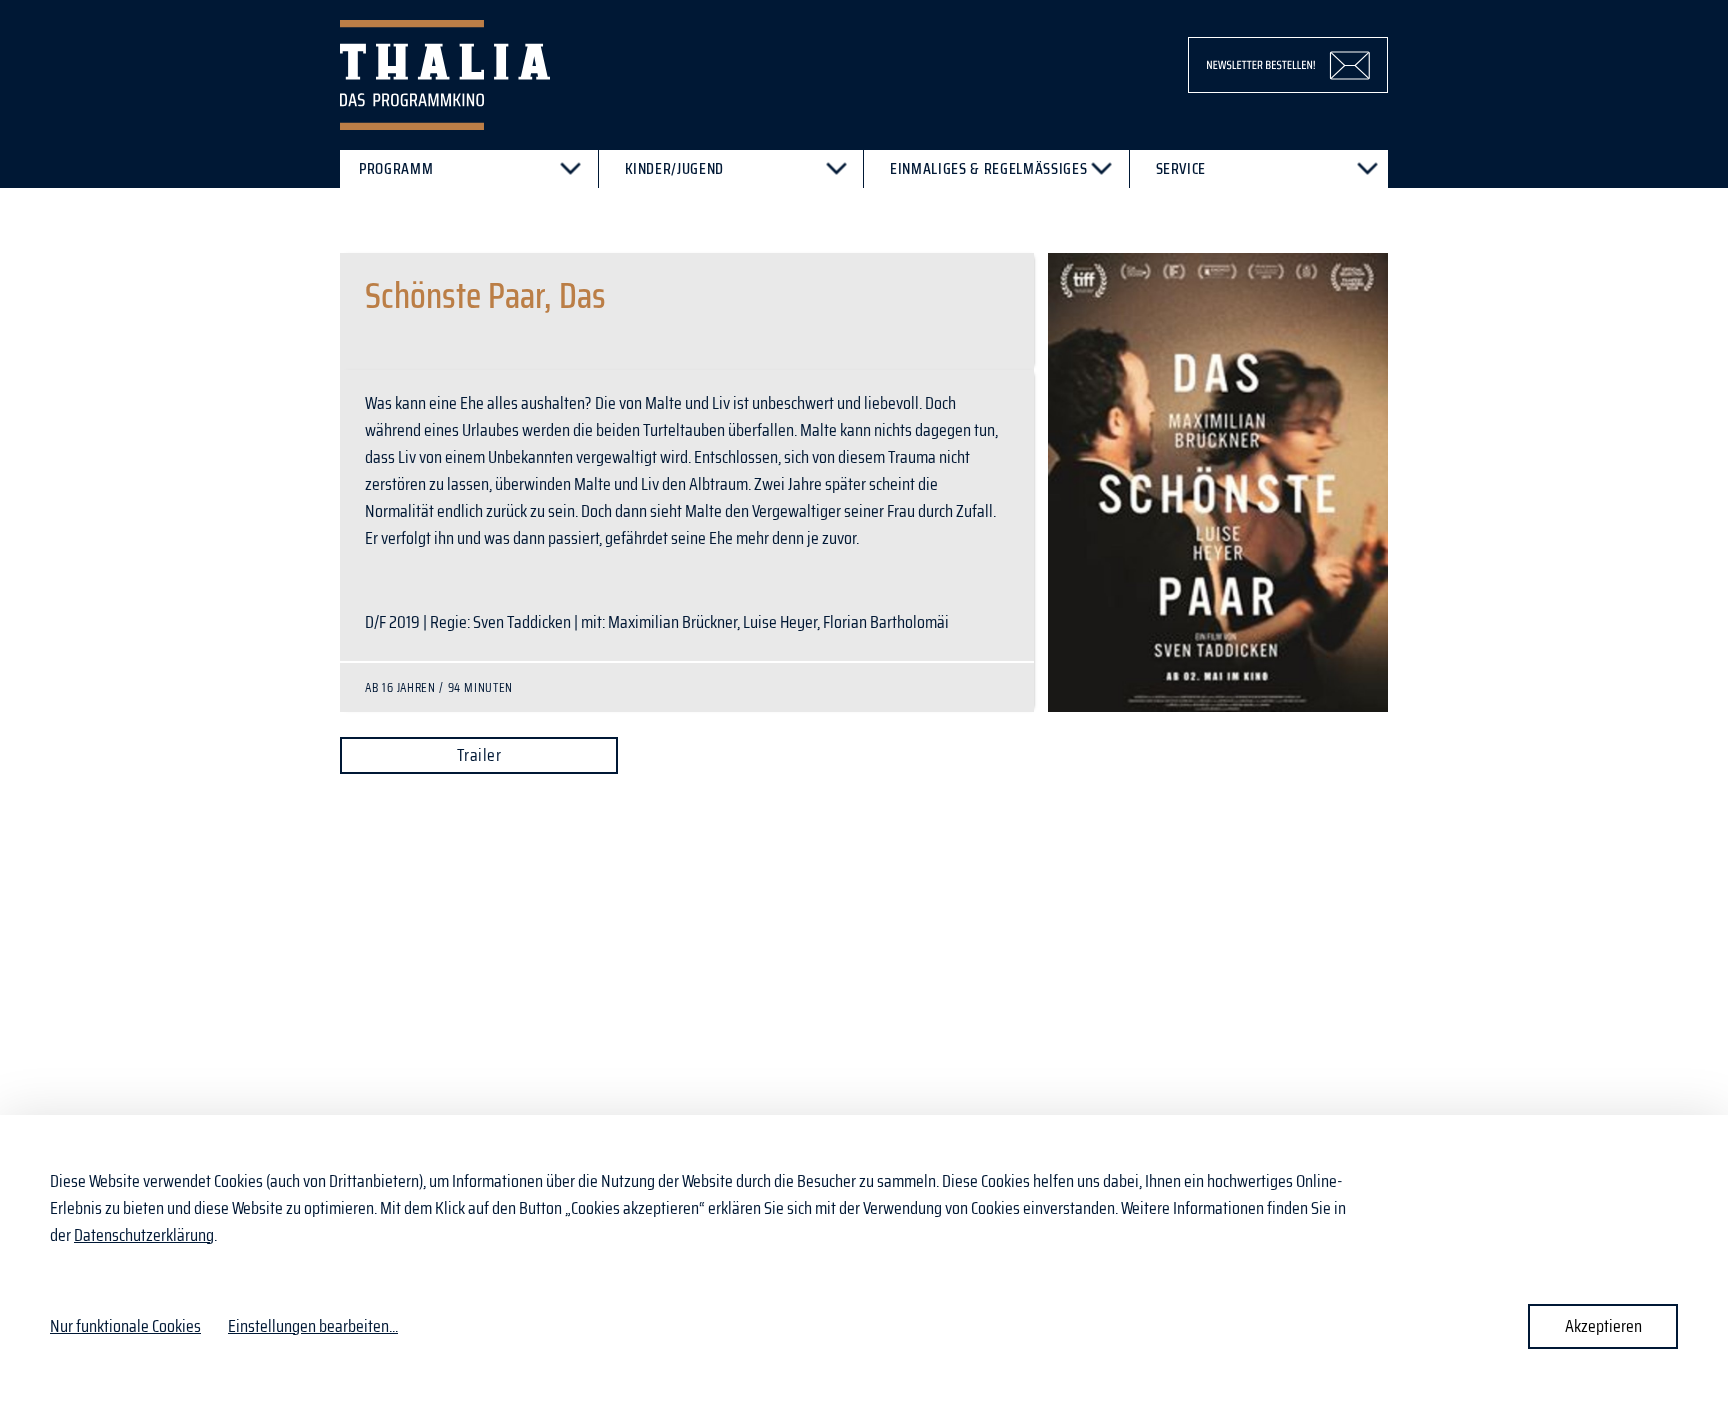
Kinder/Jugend (675, 168)
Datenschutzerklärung (144, 1235)
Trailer (479, 755)
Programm (396, 168)
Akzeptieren (1603, 1326)
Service (1181, 168)
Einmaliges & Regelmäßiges (988, 168)
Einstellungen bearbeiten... (313, 1326)
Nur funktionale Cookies (125, 1326)
